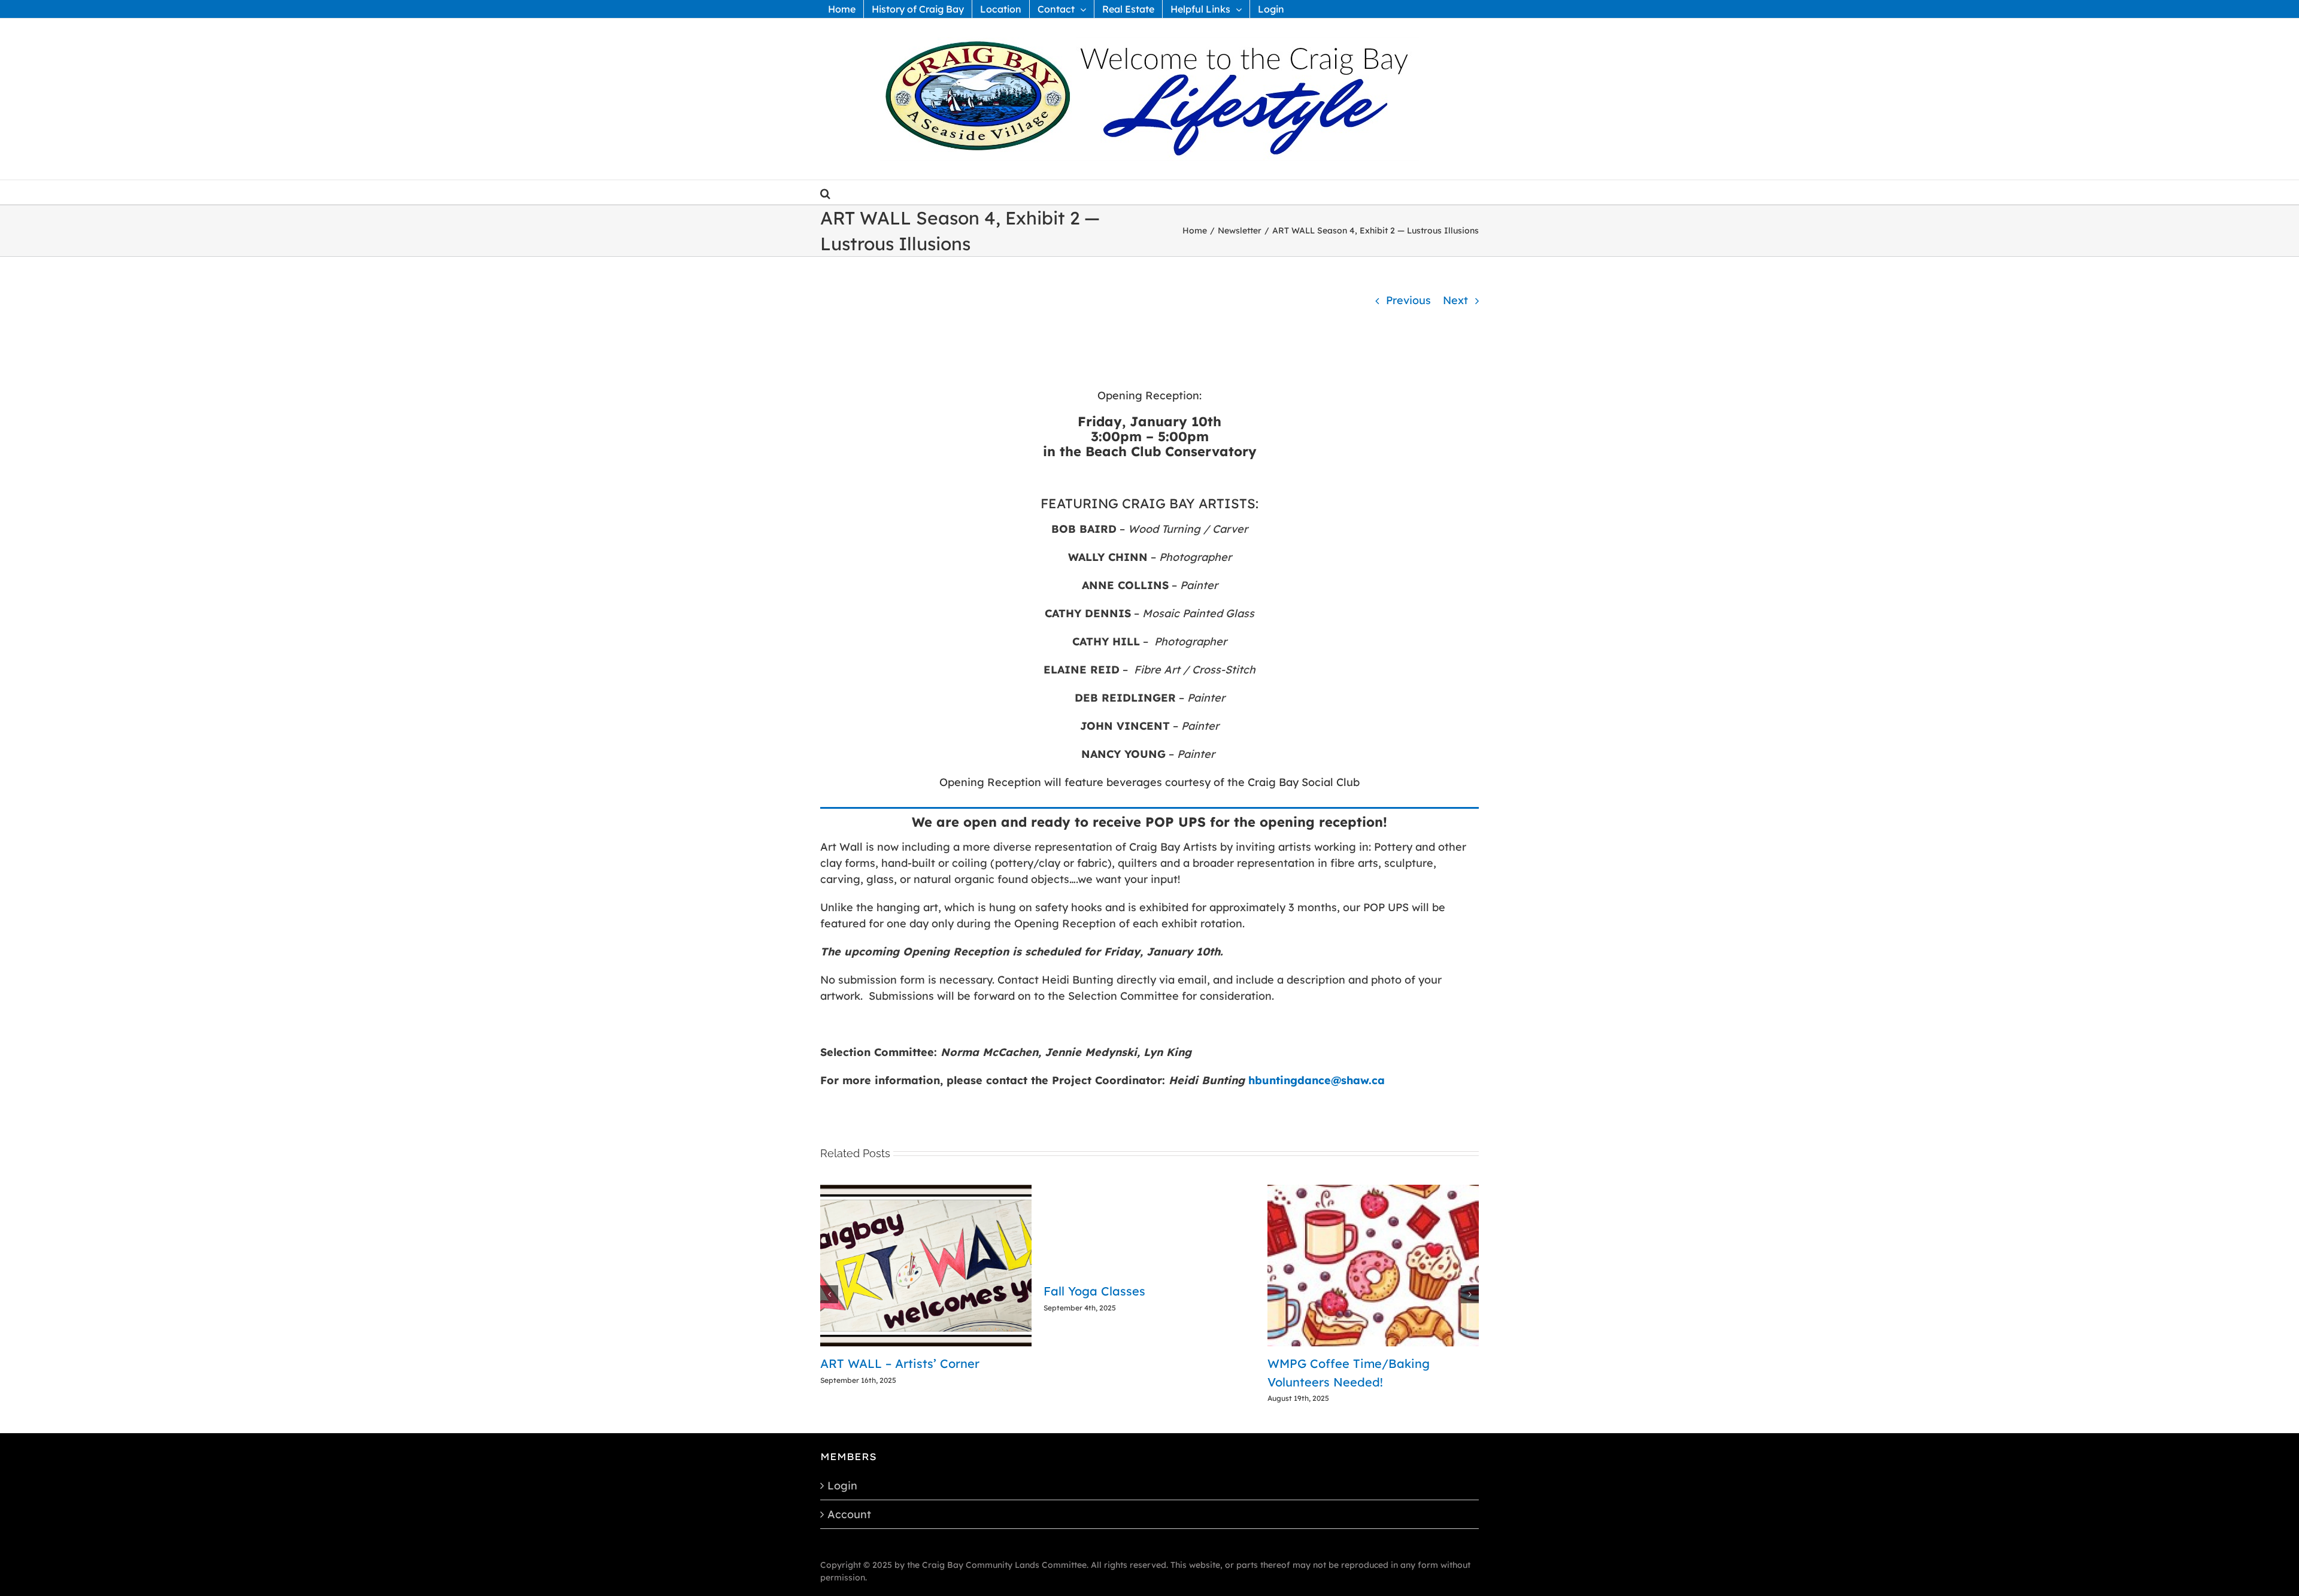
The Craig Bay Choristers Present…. (1147, 1363)
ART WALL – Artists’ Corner (1347, 1363)
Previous (1408, 300)
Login (842, 1467)
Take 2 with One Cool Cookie (904, 1363)
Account (849, 1496)
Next (1455, 300)
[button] (825, 192)
